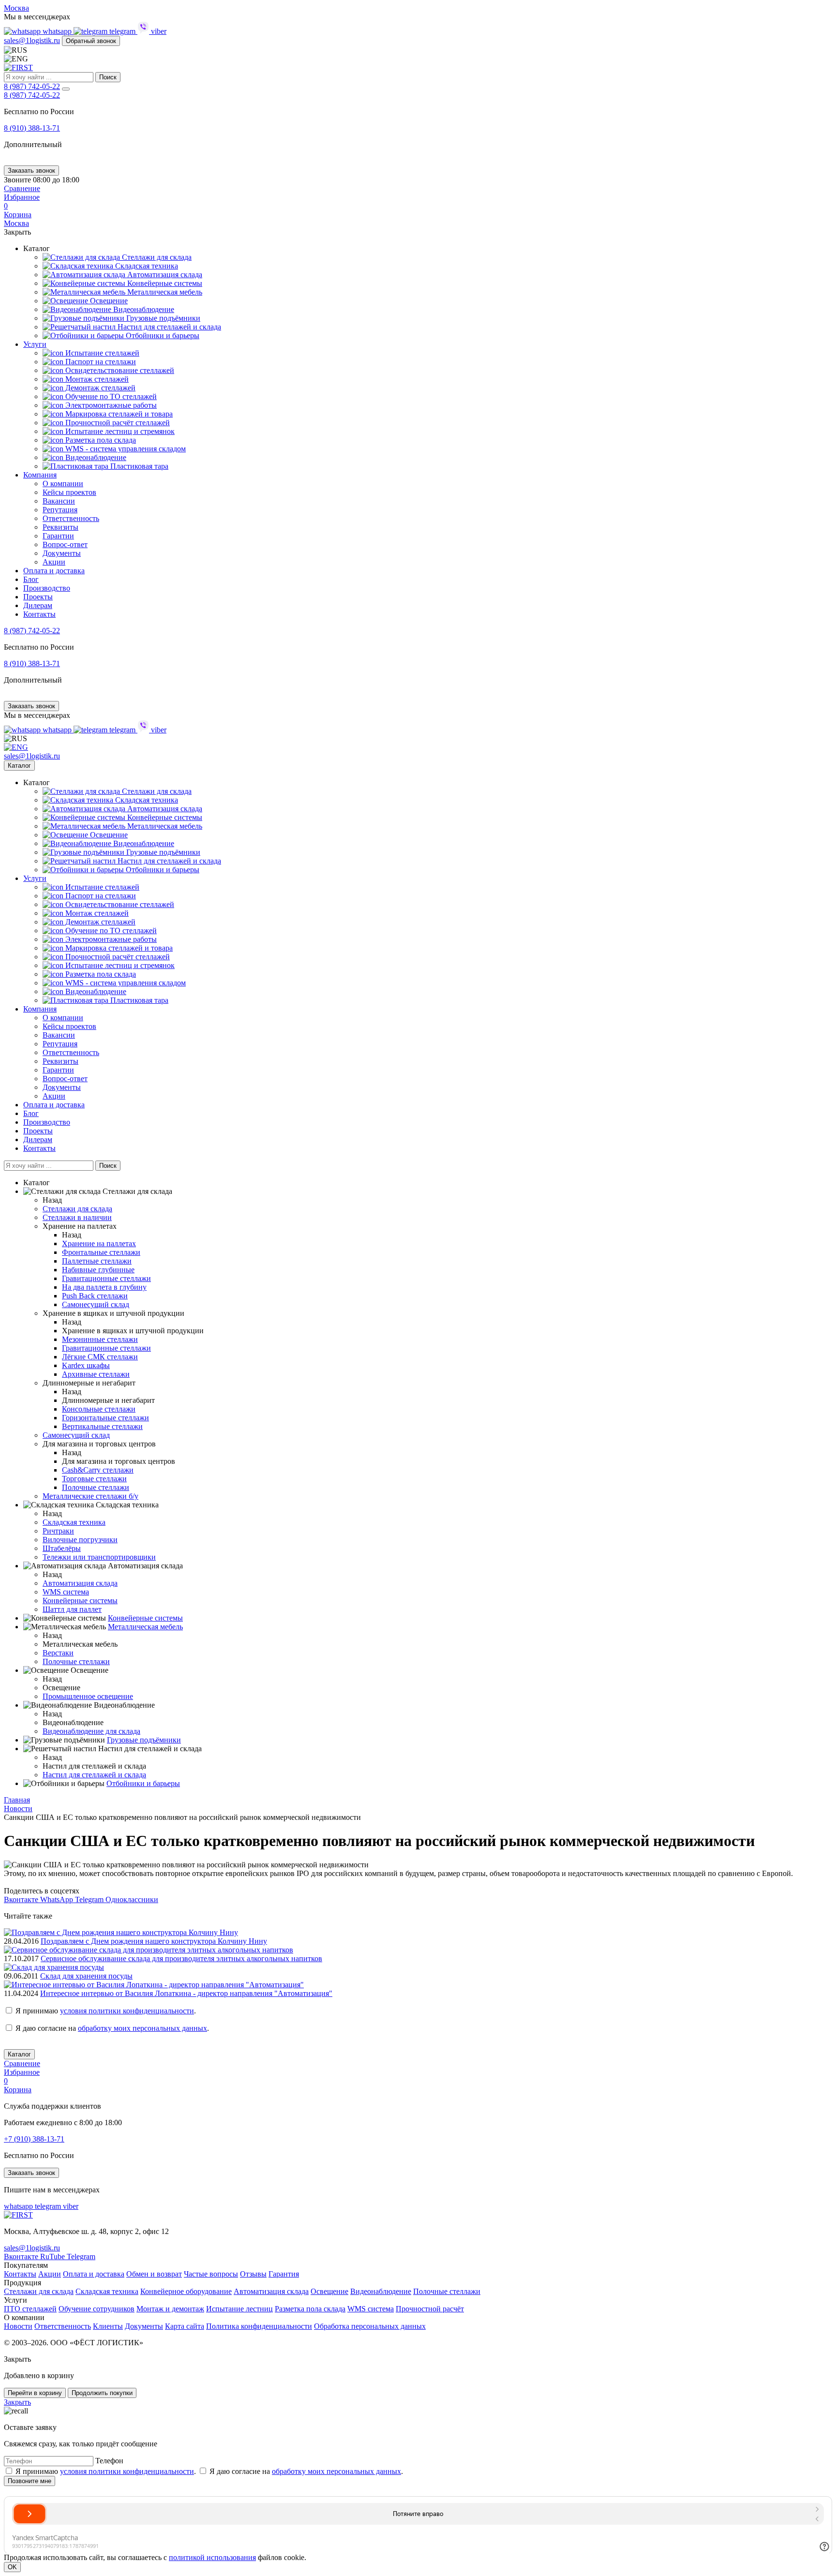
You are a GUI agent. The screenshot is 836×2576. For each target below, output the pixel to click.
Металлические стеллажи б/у (90, 1496)
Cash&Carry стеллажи (98, 1470)
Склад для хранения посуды (86, 1976)
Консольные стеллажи (99, 1409)
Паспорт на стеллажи (100, 362)
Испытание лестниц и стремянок (119, 431)
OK (12, 2567)
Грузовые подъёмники (162, 318)
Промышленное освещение (88, 1696)
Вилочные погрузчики (80, 1540)
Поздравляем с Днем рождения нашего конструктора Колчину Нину (154, 1941)
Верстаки (58, 1653)
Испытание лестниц (239, 2309)
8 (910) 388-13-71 (32, 128)
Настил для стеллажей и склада (168, 327)
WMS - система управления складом (125, 449)
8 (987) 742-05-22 (32, 86)
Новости (18, 2326)
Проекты (38, 597)
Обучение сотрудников (97, 2309)
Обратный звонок (91, 41)
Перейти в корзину (35, 2393)
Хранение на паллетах (99, 1243)
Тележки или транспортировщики (99, 1557)
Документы (62, 553)
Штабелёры (62, 1548)
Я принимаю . (106, 2011)
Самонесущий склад (96, 1304)
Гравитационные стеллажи (106, 1278)
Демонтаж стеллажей (99, 388)
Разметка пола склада (100, 440)
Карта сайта (185, 2326)
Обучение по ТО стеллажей (110, 396)
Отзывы (253, 2274)
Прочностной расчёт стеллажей (117, 423)
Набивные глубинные (98, 1270)
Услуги (35, 344)
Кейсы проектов (69, 492)
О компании (63, 484)
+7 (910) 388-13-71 (34, 2139)
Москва (16, 8)
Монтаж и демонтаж (170, 2309)
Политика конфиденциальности (259, 2326)
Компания (40, 475)
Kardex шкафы (86, 1365)
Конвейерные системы (164, 283)
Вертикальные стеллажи (102, 1426)
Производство (47, 588)
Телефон (109, 2461)
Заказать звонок (31, 171)
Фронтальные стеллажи (101, 1252)
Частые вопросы (211, 2274)
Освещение (108, 301)
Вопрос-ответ (65, 544)
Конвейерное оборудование (186, 2291)
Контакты (39, 614)
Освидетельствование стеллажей (119, 370)
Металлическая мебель (164, 292)
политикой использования (212, 2557)
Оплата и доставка (54, 571)
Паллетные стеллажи (97, 1261)
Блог (31, 579)
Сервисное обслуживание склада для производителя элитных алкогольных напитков (181, 1958)
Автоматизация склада (164, 275)
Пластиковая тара (138, 466)
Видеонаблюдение (143, 309)
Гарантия (284, 2274)
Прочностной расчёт (430, 2309)
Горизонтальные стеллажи (105, 1418)
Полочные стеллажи (96, 1487)
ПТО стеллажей (30, 2309)
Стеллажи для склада (39, 2291)
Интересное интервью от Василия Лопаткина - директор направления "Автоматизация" (186, 1993)
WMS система (66, 1592)
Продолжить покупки (102, 2393)
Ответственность (71, 518)
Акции (54, 562)
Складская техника (146, 266)
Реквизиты (60, 527)
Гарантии (58, 536)
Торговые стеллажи (94, 1479)
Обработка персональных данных (370, 2326)
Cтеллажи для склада (156, 257)
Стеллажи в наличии (77, 1217)
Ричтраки (58, 1531)
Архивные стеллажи (96, 1374)
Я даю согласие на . (112, 2028)
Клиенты (108, 2326)
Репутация (60, 510)
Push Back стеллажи (95, 1296)
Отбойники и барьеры (162, 335)
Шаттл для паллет (72, 1609)
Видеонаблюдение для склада (91, 1731)
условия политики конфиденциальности (127, 2011)
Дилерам (38, 605)
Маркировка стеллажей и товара (118, 414)
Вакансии (59, 501)
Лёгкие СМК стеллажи (100, 1357)
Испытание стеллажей (101, 353)
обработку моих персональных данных (142, 2028)
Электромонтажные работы (110, 405)
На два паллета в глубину (104, 1287)
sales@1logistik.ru (32, 40)
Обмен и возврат (154, 2274)
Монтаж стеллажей (96, 379)
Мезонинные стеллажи (100, 1339)
